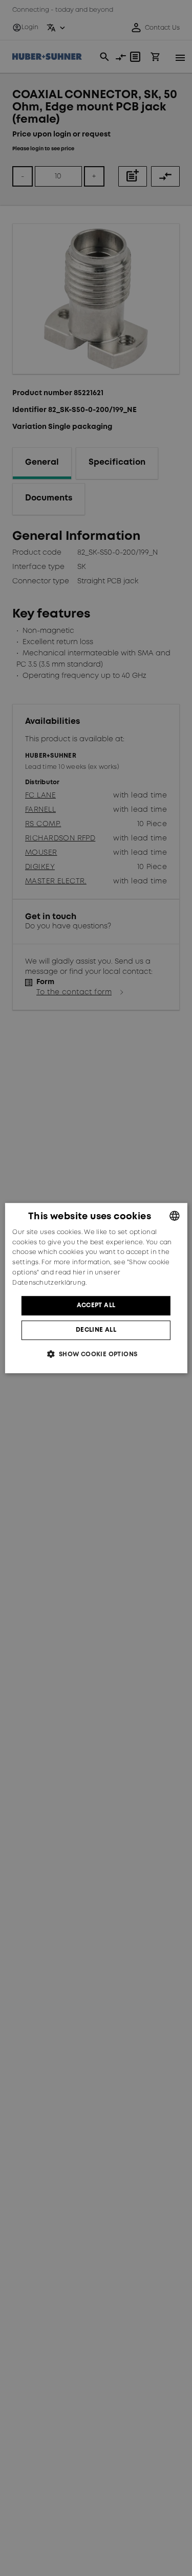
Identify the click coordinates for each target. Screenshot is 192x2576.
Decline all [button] (96, 1330)
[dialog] (96, 1288)
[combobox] (175, 1216)
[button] (96, 1354)
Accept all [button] (96, 1305)
